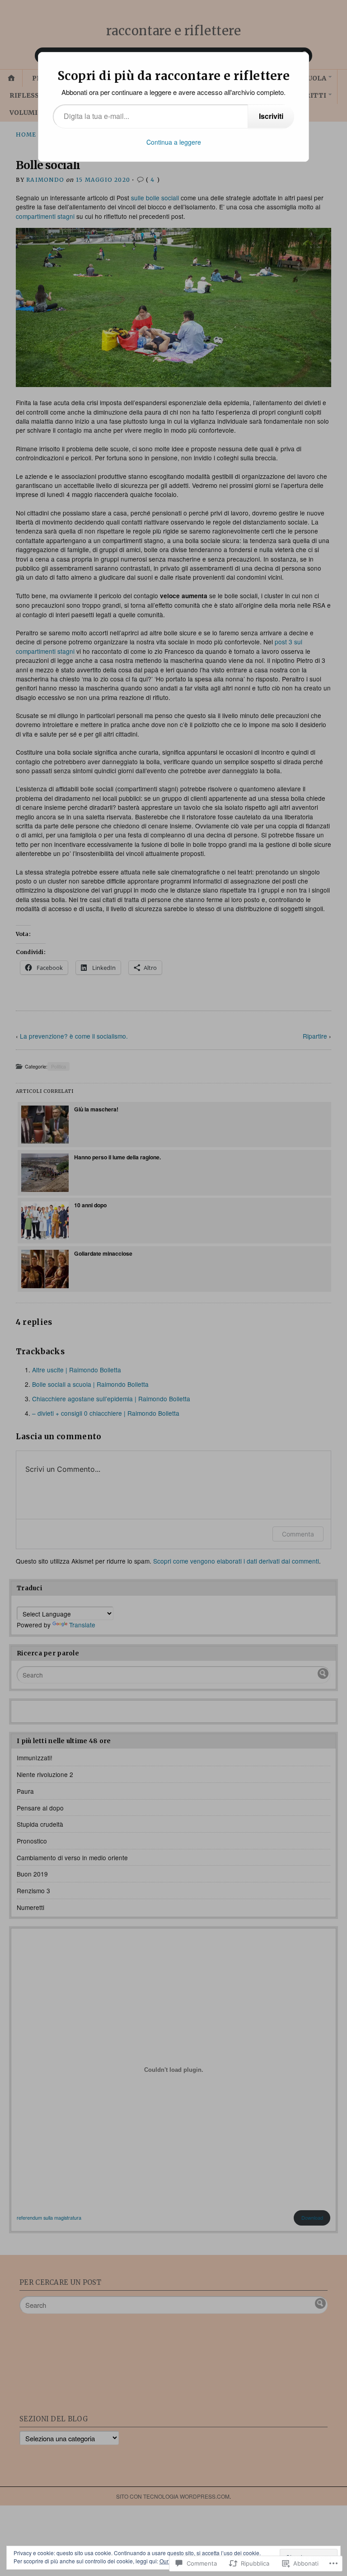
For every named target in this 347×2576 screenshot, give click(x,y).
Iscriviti (271, 116)
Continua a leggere (174, 142)
